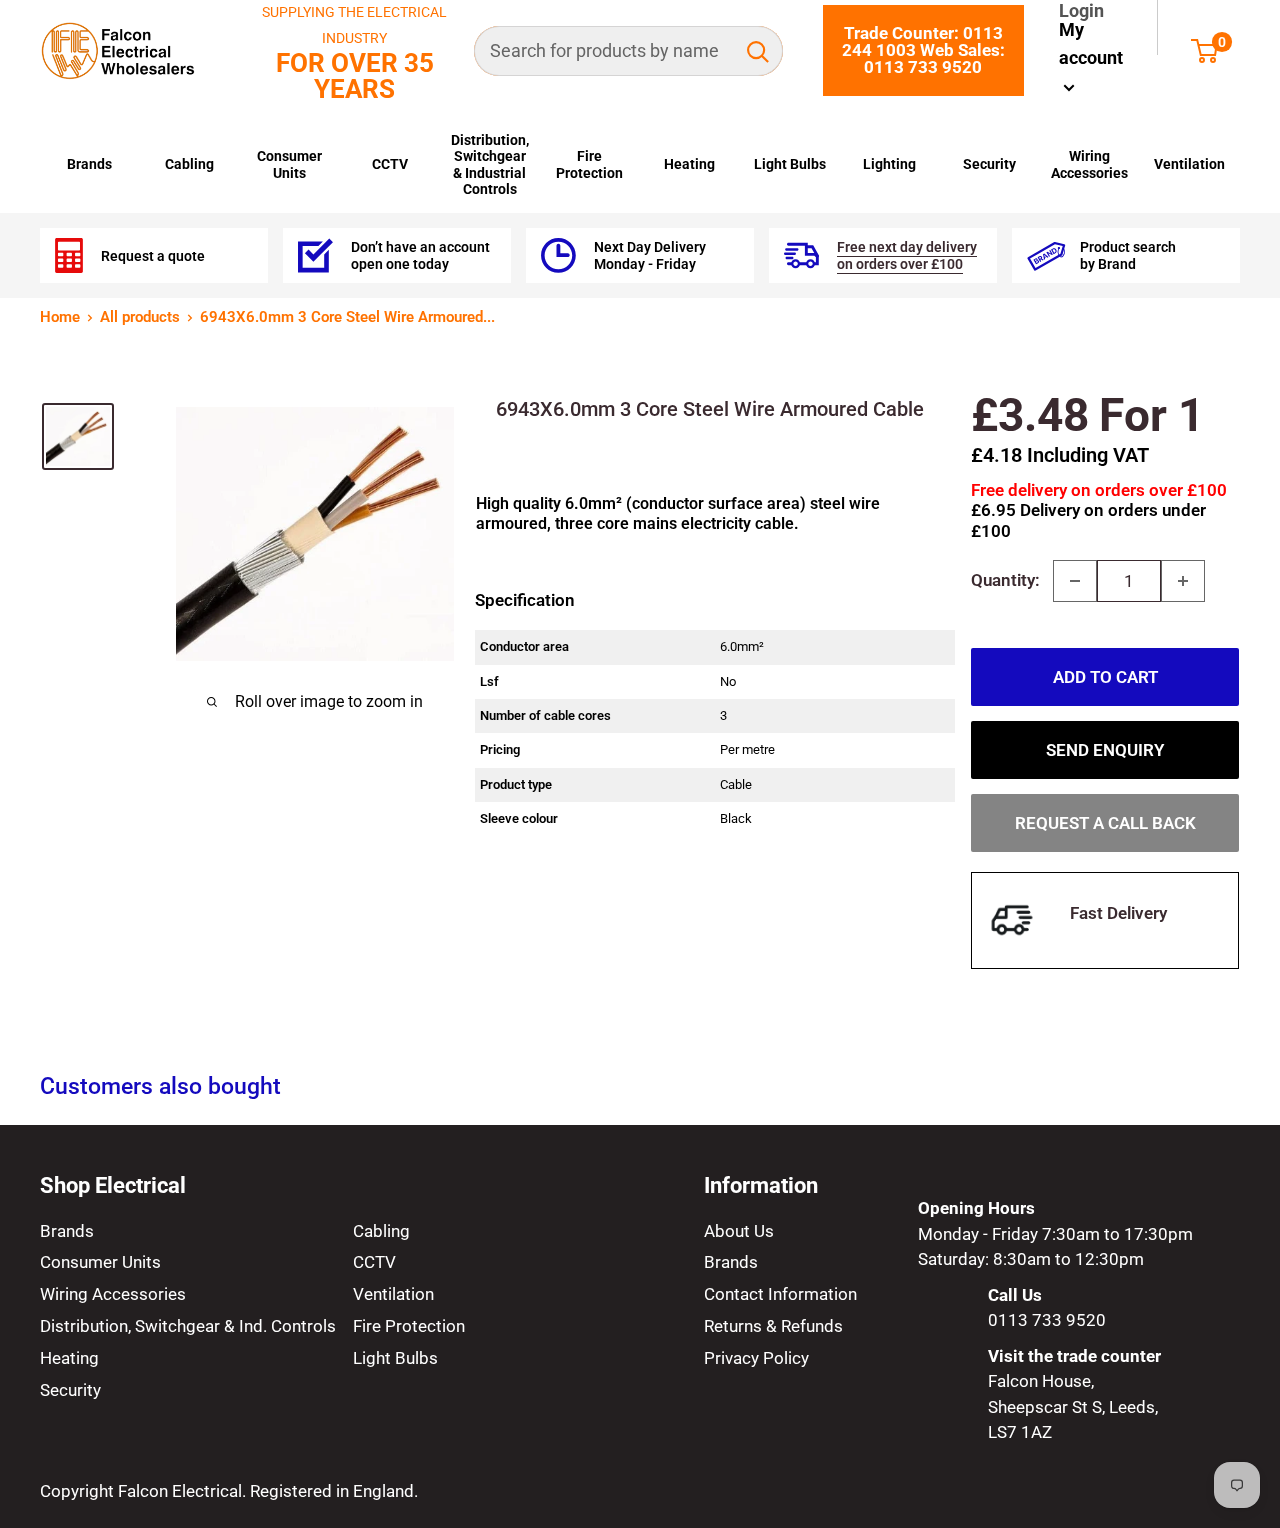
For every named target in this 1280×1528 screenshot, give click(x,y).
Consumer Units (289, 164)
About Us (739, 1231)
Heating (689, 164)
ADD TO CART (1105, 677)
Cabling (189, 164)
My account (1091, 44)
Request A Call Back (1105, 823)
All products (140, 317)
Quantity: (1005, 580)
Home (60, 317)
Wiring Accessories (1089, 164)
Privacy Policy (756, 1358)
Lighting (889, 164)
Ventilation (1189, 164)
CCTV (390, 164)
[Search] (758, 51)
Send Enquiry (1105, 750)
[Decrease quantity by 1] (1075, 581)
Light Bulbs (790, 164)
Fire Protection (589, 164)
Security (989, 164)
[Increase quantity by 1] (1183, 581)
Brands (89, 164)
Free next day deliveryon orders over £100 (907, 255)
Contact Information (780, 1294)
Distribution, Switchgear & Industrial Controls (490, 164)
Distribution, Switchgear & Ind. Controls (188, 1326)
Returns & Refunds (773, 1326)
